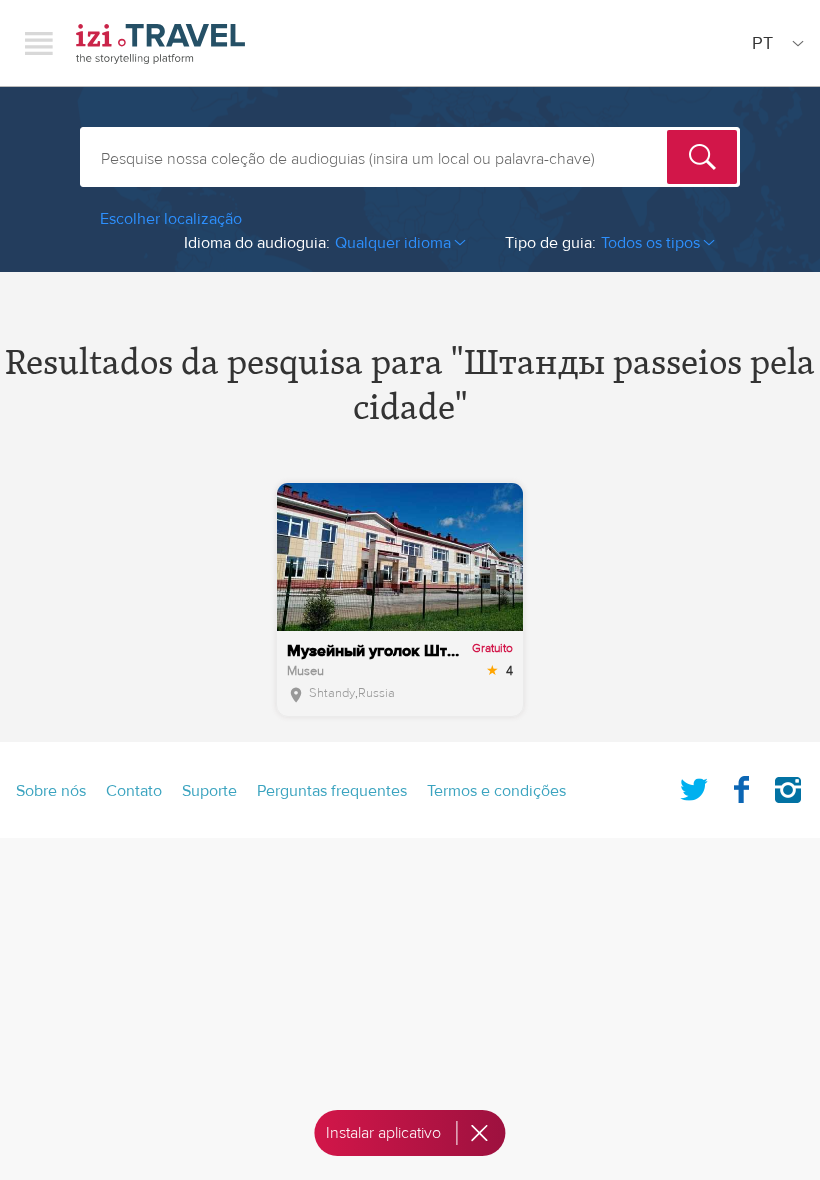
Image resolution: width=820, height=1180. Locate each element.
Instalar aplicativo (383, 1133)
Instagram (788, 786)
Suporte (209, 791)
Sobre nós (51, 791)
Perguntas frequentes (332, 791)
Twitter (694, 786)
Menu (39, 43)
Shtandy (332, 693)
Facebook (741, 786)
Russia (376, 693)
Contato (134, 791)
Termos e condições (496, 791)
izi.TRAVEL (160, 43)
